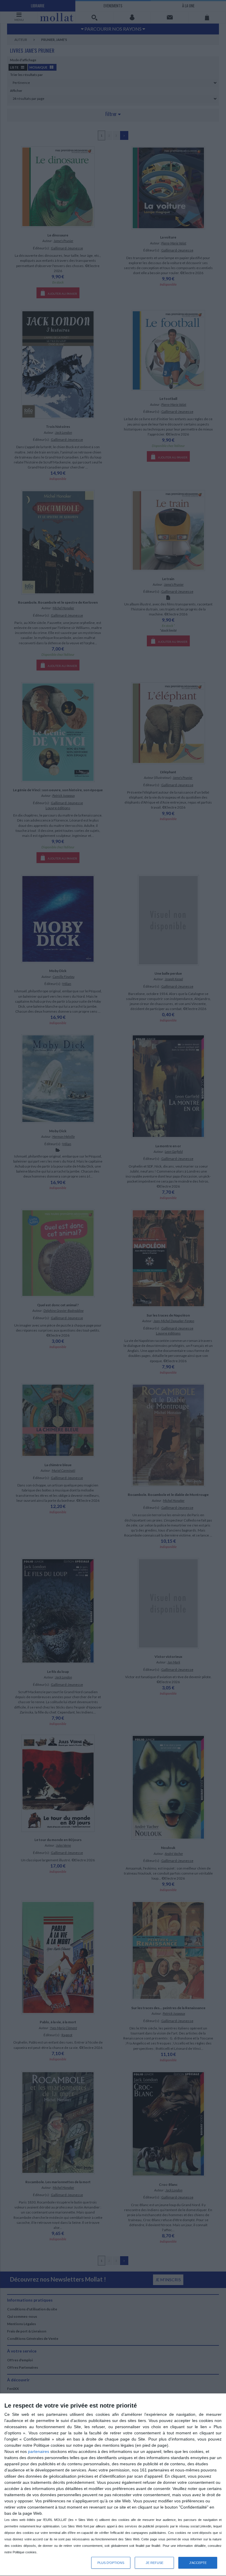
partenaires (39, 2451)
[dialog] (113, 2485)
